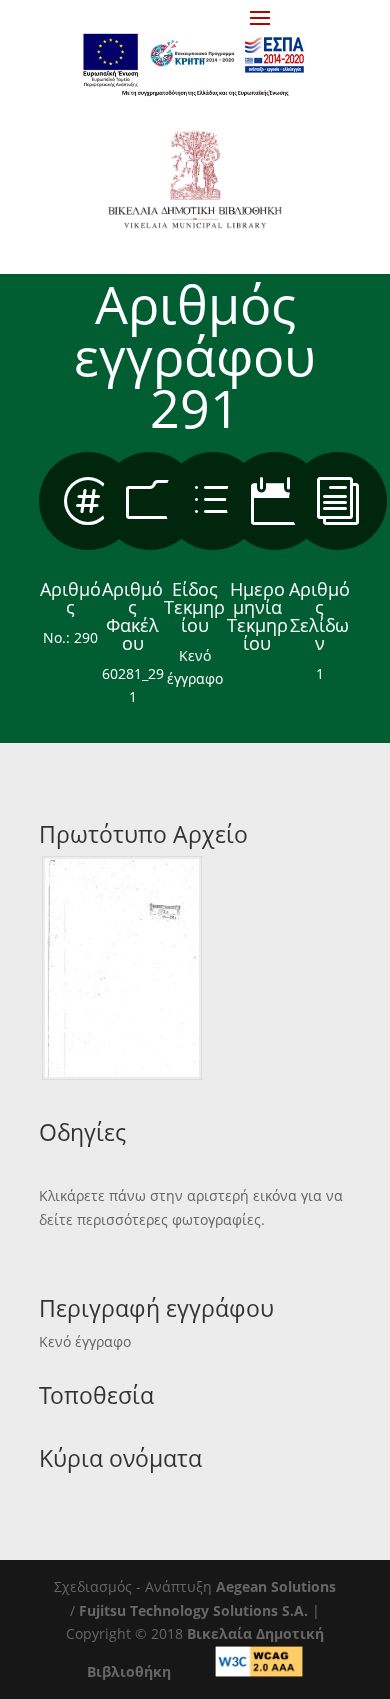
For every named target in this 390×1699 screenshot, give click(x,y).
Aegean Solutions (276, 1586)
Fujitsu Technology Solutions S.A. (193, 1610)
